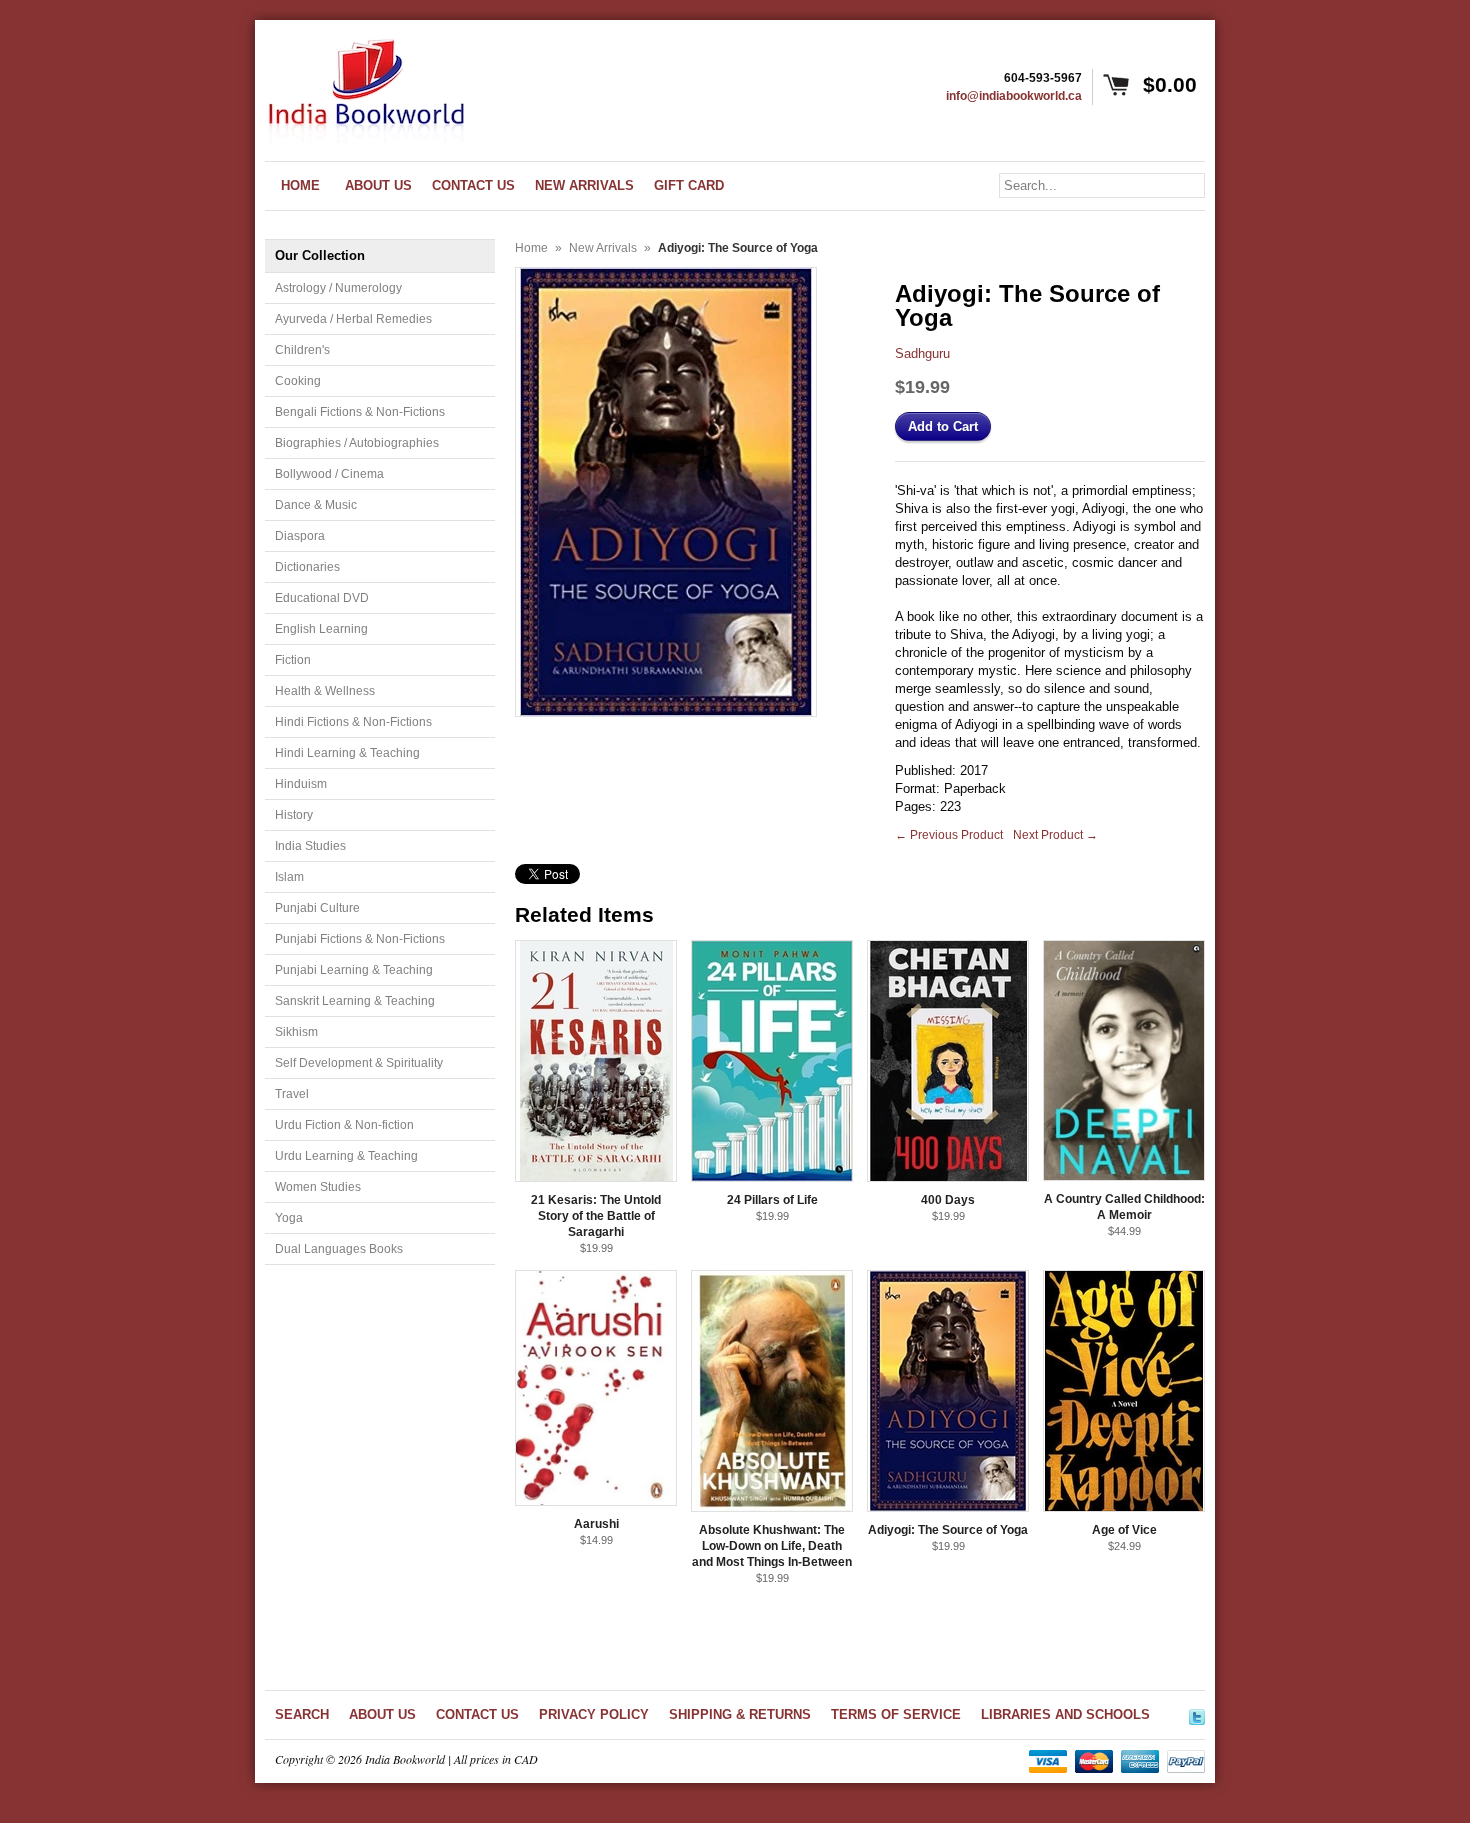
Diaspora (300, 536)
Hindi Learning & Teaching (347, 753)
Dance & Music (316, 505)
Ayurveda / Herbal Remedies (353, 319)
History (294, 815)
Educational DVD (322, 598)
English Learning (321, 629)
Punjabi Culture (317, 908)
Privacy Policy (594, 1714)
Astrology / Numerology (338, 288)
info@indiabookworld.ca (1014, 96)
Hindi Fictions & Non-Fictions (353, 722)
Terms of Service (896, 1714)
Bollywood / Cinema (329, 474)
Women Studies (318, 1187)
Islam (289, 877)
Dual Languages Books (339, 1249)
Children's (302, 350)
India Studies (310, 846)
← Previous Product (949, 835)
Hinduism (301, 784)
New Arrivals (603, 248)
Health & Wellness (325, 691)
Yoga (289, 1218)
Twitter (1197, 1714)
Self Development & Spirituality (359, 1063)
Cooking (298, 381)
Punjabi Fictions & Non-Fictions (360, 939)
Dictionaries (307, 567)
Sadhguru (922, 353)
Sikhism (296, 1032)
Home (531, 248)
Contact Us (477, 1714)
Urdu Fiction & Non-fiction (344, 1125)
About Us (382, 1714)
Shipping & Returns (740, 1714)
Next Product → (1055, 835)
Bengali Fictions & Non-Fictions (360, 412)
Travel (292, 1094)
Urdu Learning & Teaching (346, 1156)
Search (302, 1714)
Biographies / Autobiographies (357, 443)
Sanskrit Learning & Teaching (355, 1001)
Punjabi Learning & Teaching (354, 970)
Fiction (293, 660)
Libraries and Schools (1065, 1714)
